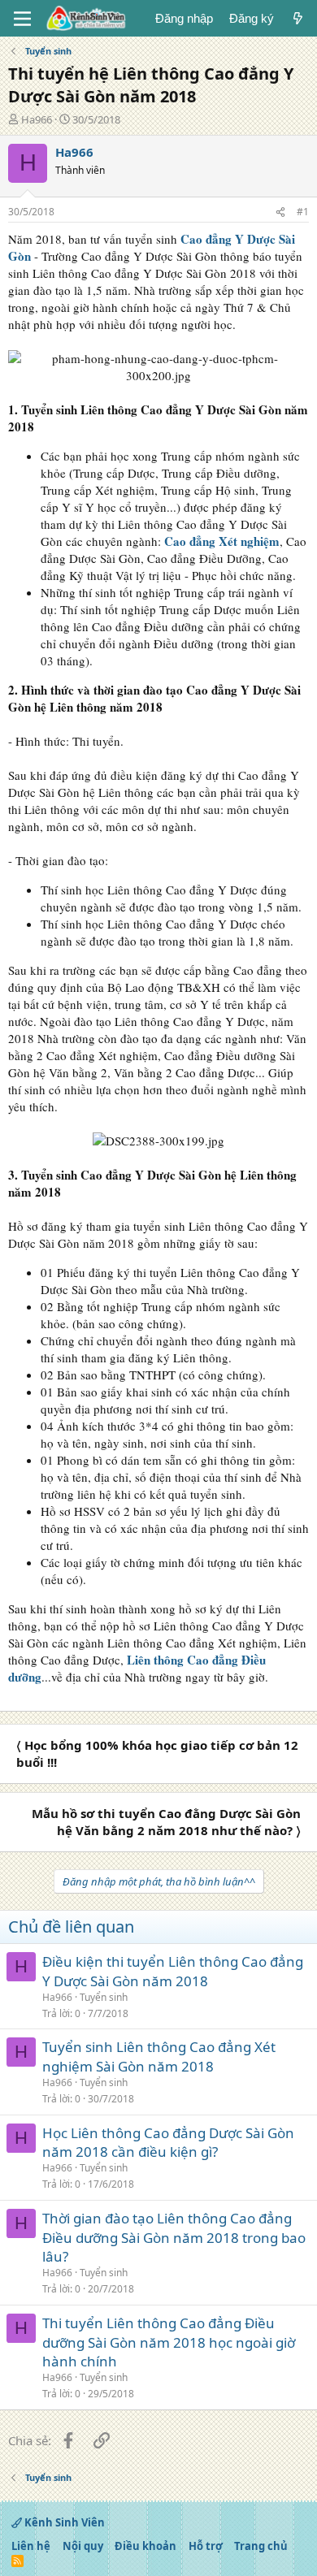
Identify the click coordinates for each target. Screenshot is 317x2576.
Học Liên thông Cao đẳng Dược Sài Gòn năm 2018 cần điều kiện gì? (168, 2143)
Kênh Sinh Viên (63, 2522)
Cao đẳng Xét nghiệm (222, 541)
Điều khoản (145, 2546)
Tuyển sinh (104, 1997)
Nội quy (83, 2546)
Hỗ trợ (206, 2546)
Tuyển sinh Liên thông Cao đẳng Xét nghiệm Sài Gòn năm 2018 (159, 2056)
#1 (303, 212)
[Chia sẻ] (280, 212)
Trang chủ (261, 2546)
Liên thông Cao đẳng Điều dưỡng (137, 1668)
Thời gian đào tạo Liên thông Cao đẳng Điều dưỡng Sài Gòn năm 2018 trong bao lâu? (174, 2238)
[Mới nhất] (298, 18)
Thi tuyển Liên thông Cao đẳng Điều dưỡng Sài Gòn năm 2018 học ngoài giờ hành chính (169, 2342)
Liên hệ (31, 2546)
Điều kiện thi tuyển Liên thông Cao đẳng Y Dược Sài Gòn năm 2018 (173, 1971)
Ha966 (37, 119)
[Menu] (22, 19)
